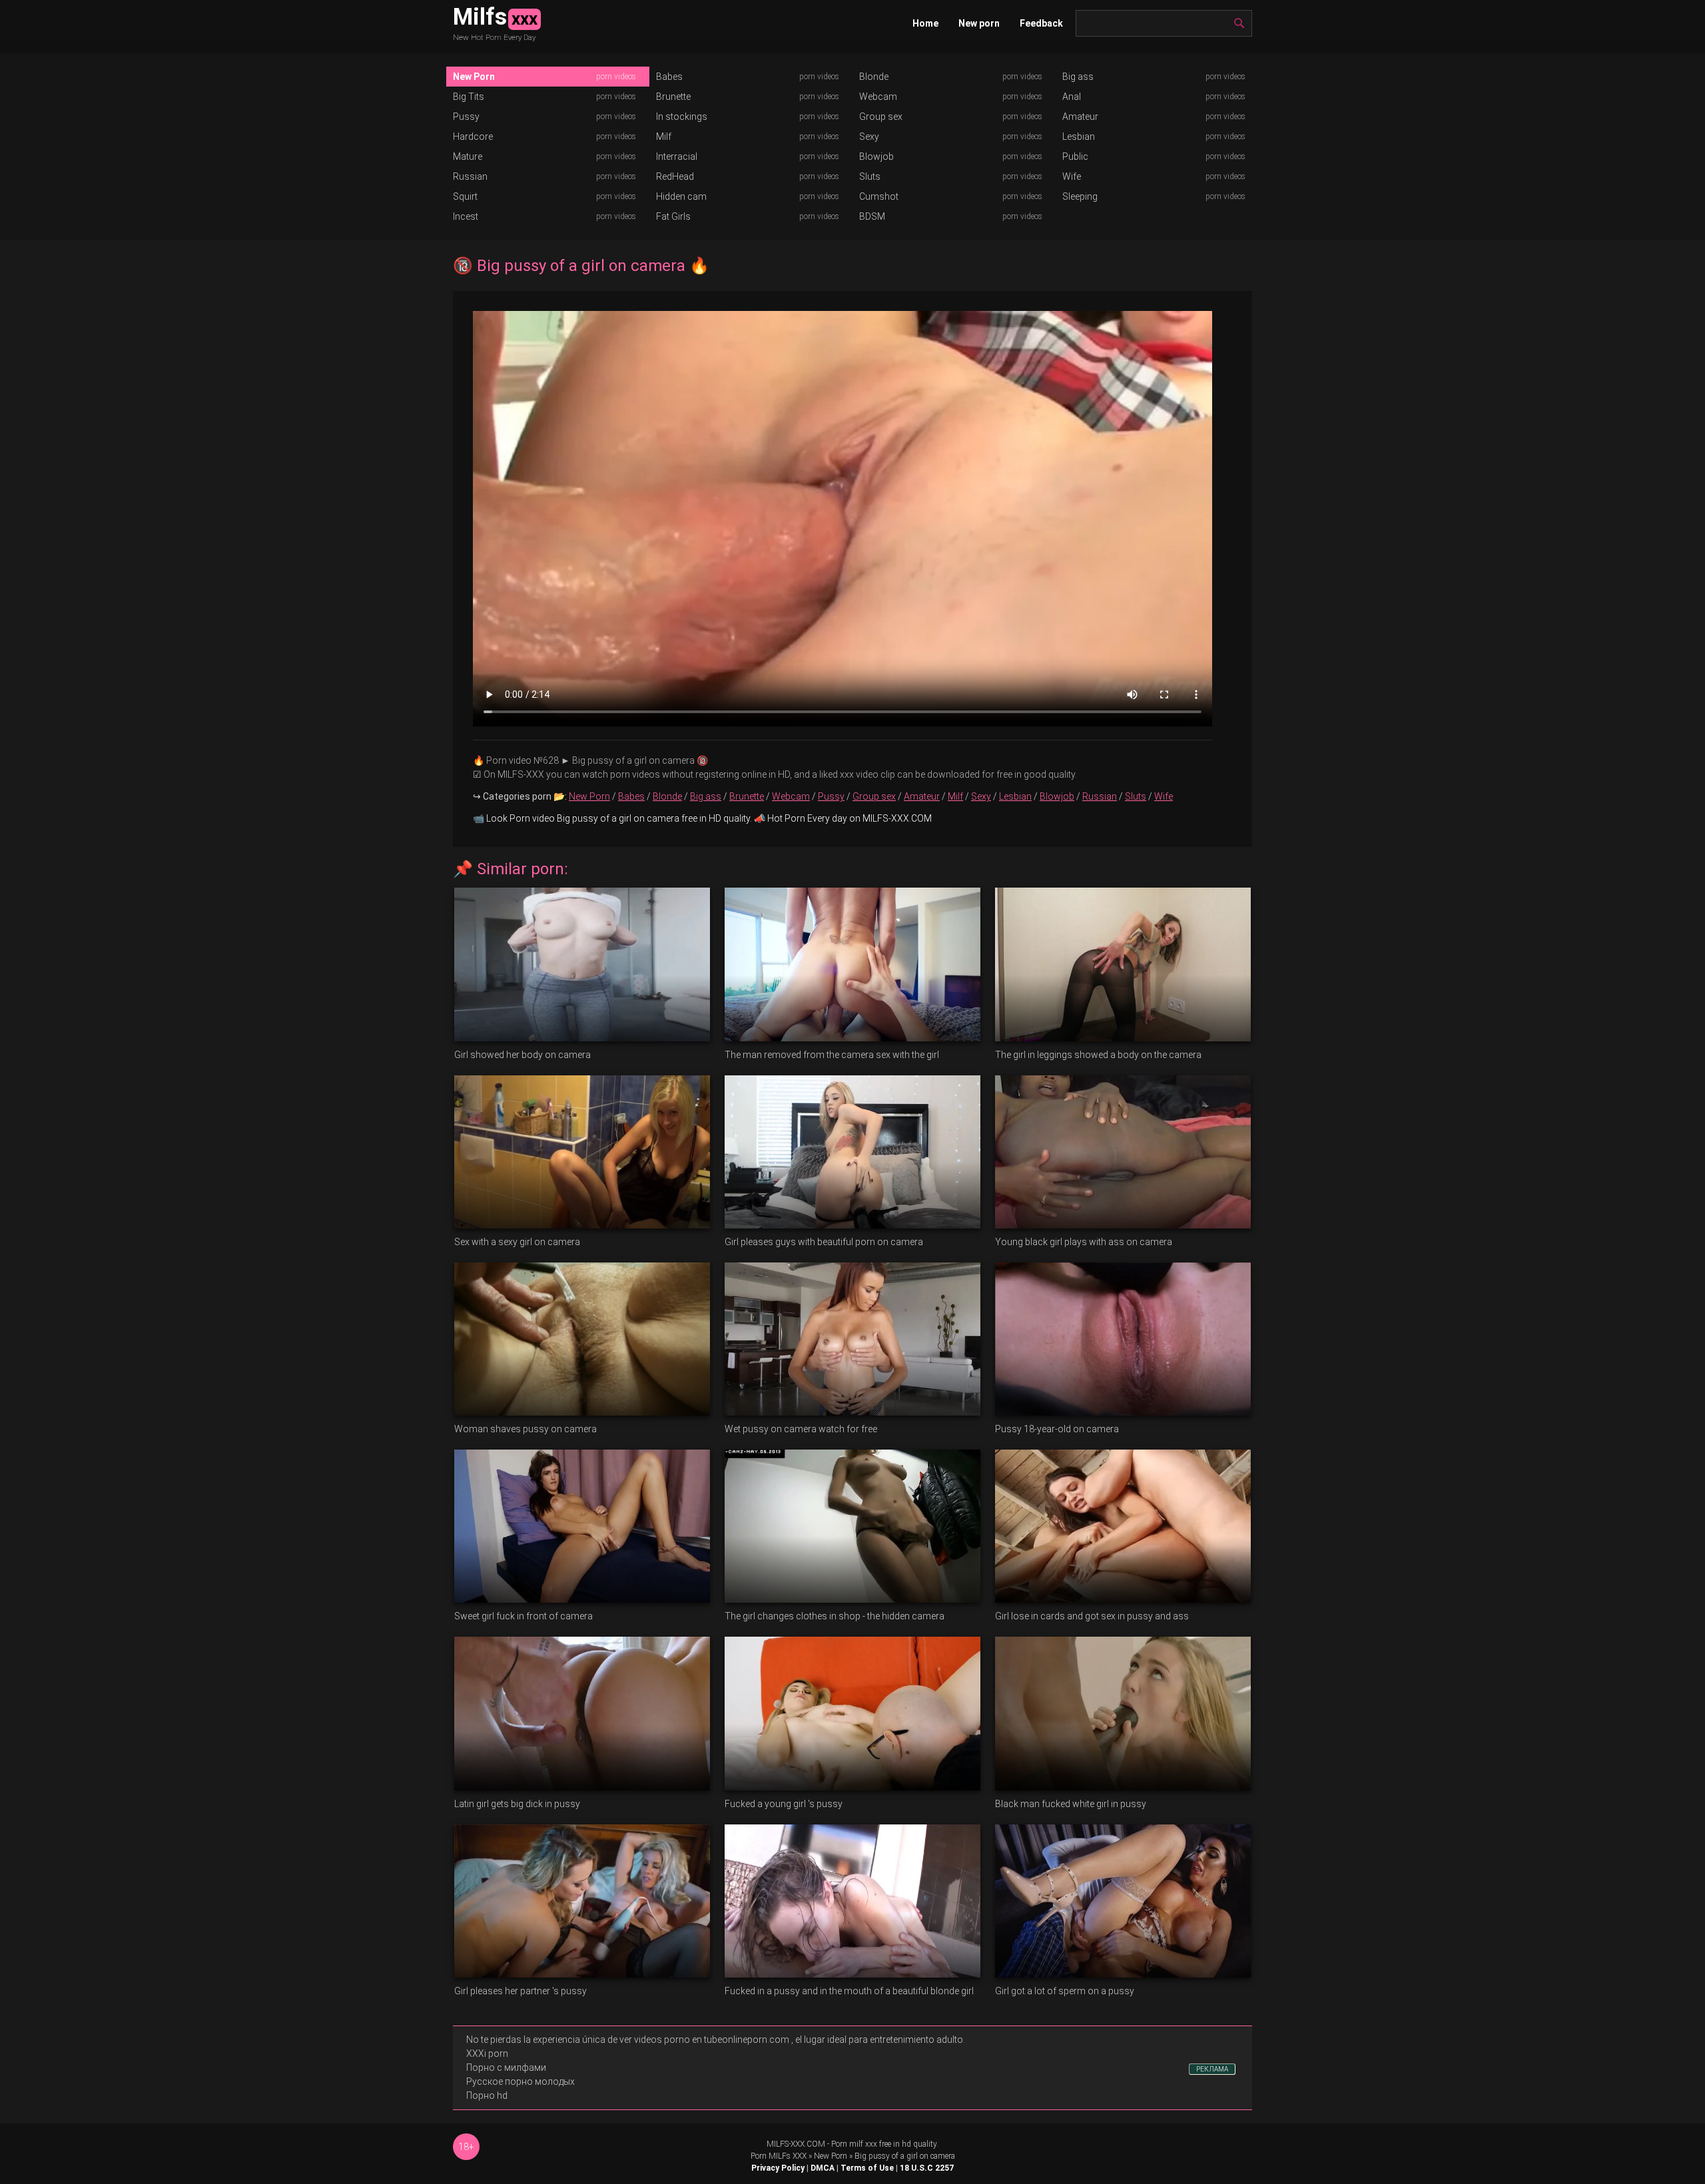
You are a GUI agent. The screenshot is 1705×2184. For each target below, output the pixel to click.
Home (925, 23)
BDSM (872, 216)
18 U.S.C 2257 (927, 2168)
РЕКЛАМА (1212, 2069)
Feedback (1041, 23)
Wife (1072, 176)
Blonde (874, 77)
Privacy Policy (778, 2168)
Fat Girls (673, 216)
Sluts (870, 176)
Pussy (466, 117)
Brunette (673, 97)
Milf (664, 136)
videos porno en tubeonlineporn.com (712, 2040)
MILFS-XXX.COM (796, 2144)
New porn (979, 23)
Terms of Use (867, 2168)
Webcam (878, 97)
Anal (1072, 97)
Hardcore (473, 136)
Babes (669, 77)
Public (1075, 156)
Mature (468, 156)
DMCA (823, 2168)
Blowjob (876, 156)
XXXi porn (487, 2053)
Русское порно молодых (520, 2081)
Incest (466, 216)
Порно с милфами (506, 2067)
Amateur (1080, 117)
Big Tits (469, 97)
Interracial (677, 156)
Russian (470, 176)
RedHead (675, 176)
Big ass (1078, 77)
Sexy (869, 136)
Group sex (881, 117)
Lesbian (1079, 136)
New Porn (474, 77)
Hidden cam (681, 196)
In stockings (682, 117)
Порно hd (487, 2095)
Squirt (465, 196)
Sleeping (1080, 196)
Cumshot (879, 196)
